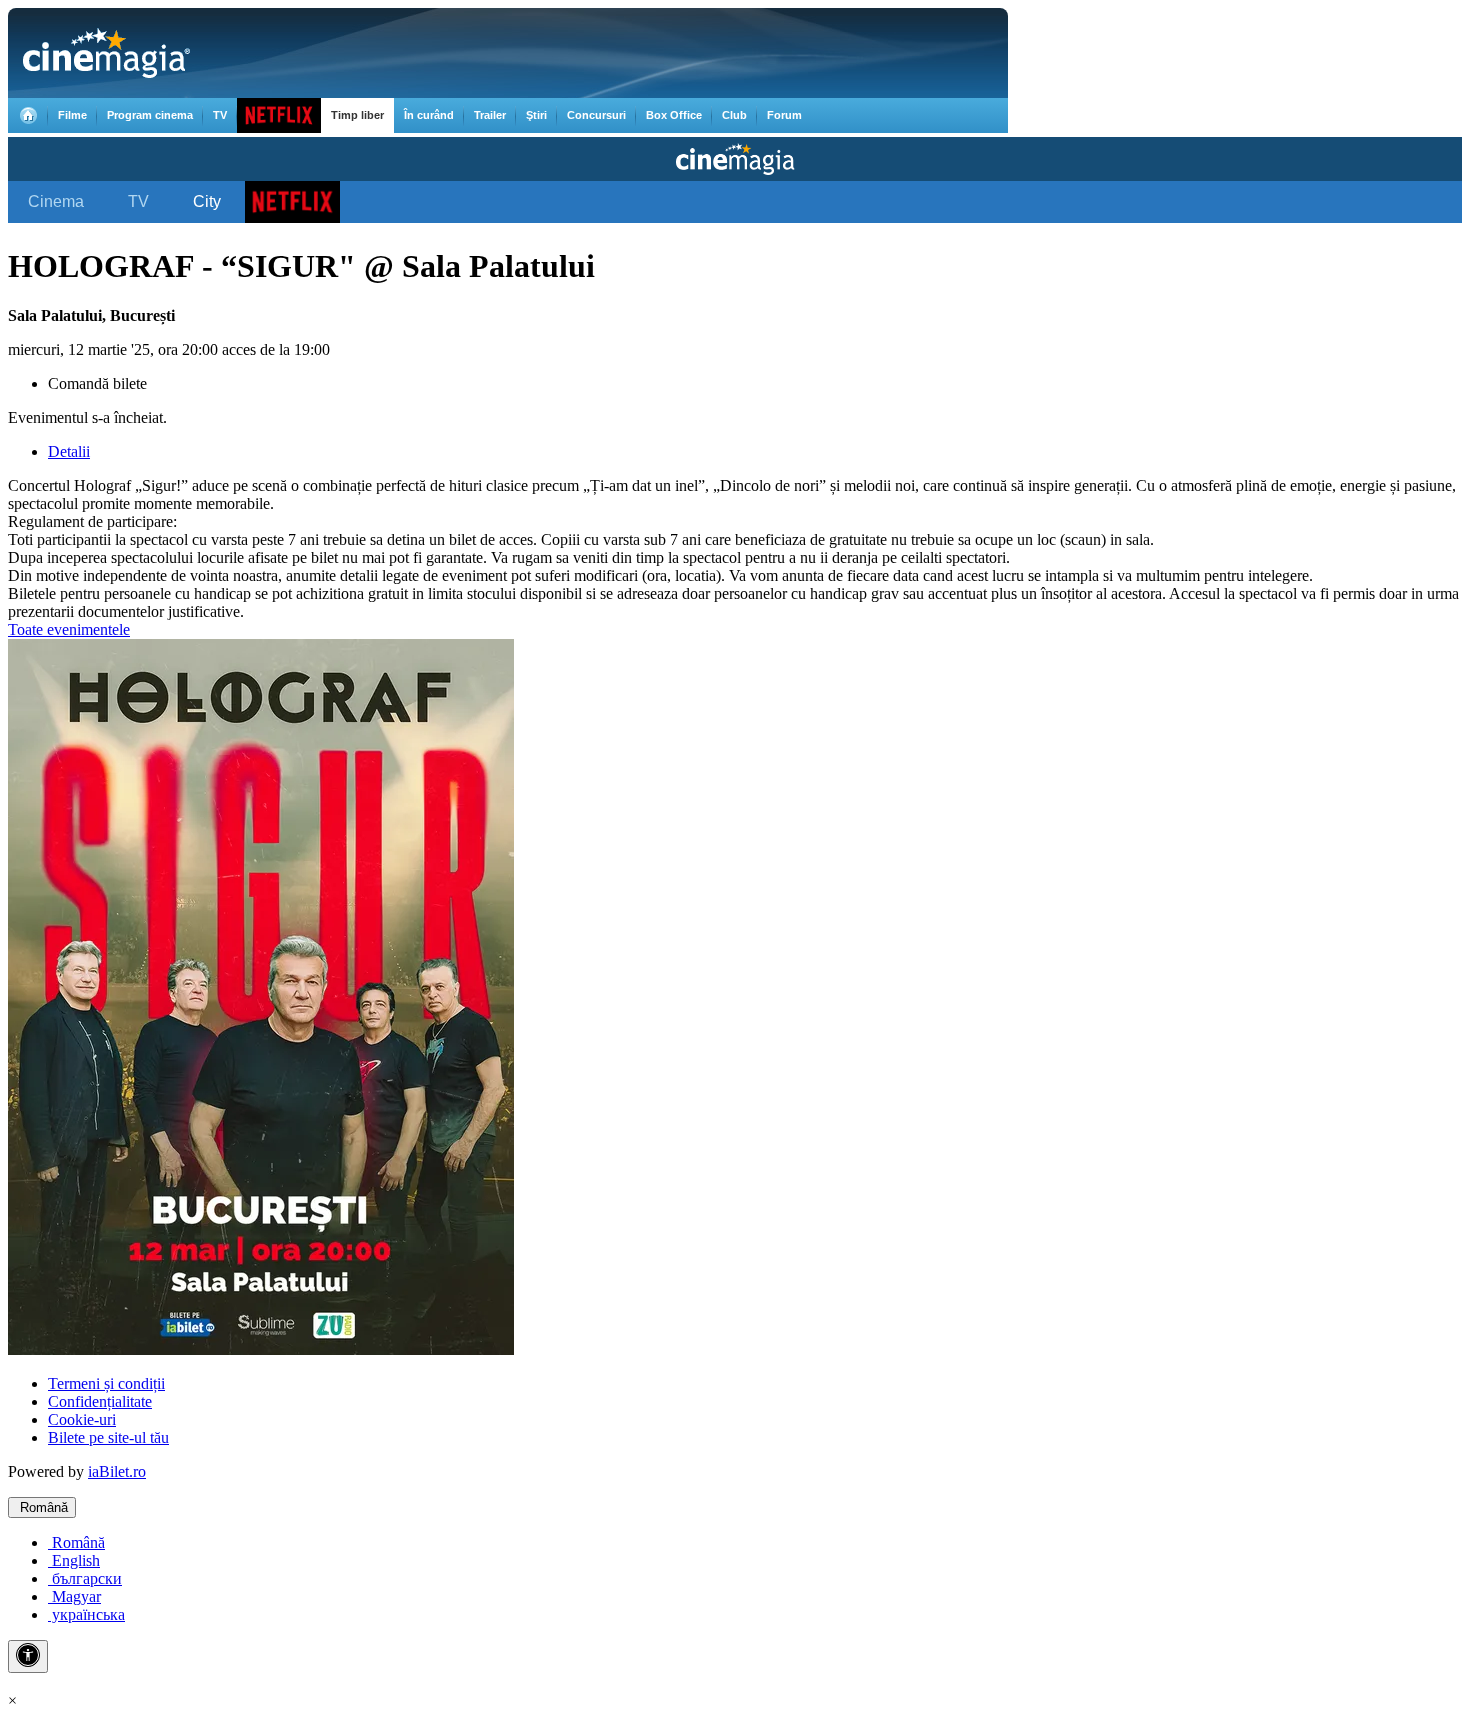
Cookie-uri (82, 1419)
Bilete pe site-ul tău (108, 1437)
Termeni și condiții (106, 1383)
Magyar (74, 1596)
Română (42, 1507)
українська (86, 1614)
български (85, 1578)
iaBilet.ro (117, 1471)
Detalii (69, 451)
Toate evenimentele (69, 629)
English (74, 1560)
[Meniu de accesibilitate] (28, 1656)
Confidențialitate (100, 1401)
